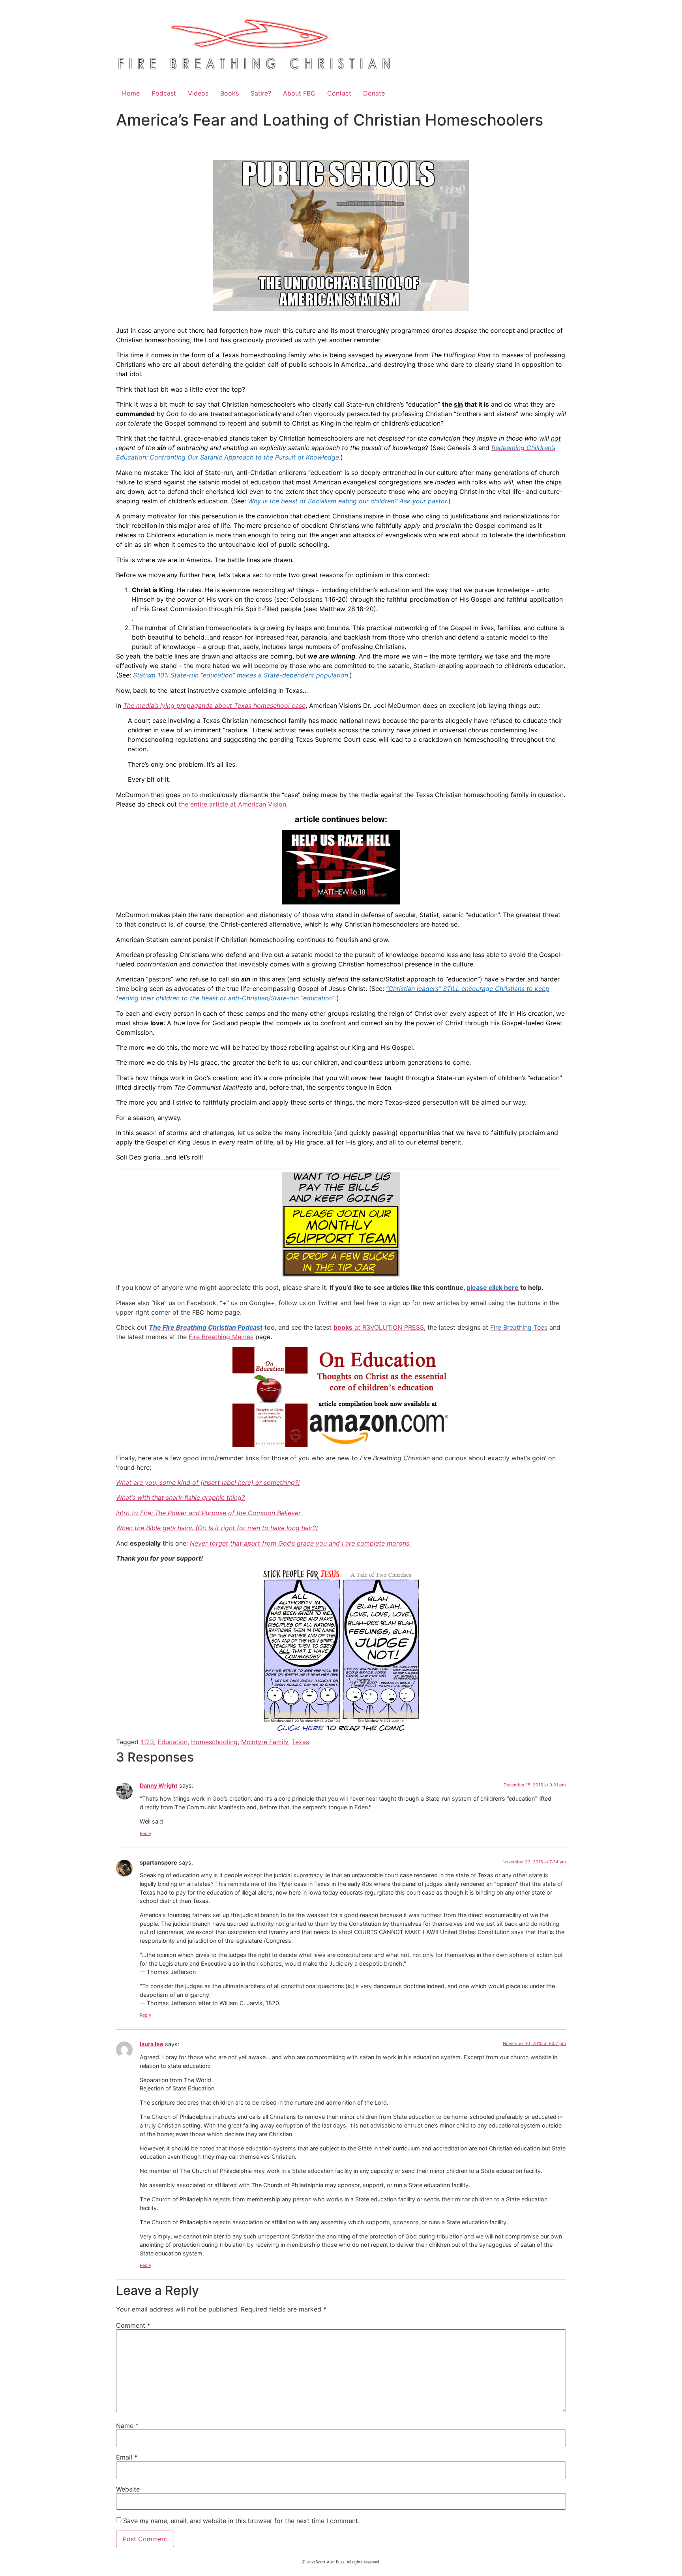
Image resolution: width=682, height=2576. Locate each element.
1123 (147, 1742)
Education (172, 1742)
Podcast (164, 93)
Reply (145, 1833)
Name (127, 2426)
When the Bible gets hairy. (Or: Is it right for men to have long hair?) (217, 1528)
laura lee (152, 2044)
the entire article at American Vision (232, 804)
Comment (133, 2325)
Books (230, 93)
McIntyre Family (265, 1742)
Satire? (261, 93)
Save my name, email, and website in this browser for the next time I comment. (241, 2521)
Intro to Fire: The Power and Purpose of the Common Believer (208, 1513)
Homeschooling (214, 1742)
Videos (198, 93)
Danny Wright (159, 1785)
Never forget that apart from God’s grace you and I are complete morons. (300, 1543)
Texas (300, 1742)
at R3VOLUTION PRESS (379, 1327)
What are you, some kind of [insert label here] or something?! (208, 1482)
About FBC (299, 93)
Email (127, 2457)
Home (131, 93)
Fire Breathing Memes (221, 1337)
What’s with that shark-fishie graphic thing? (180, 1497)
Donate (374, 93)
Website (128, 2489)
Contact (339, 93)
